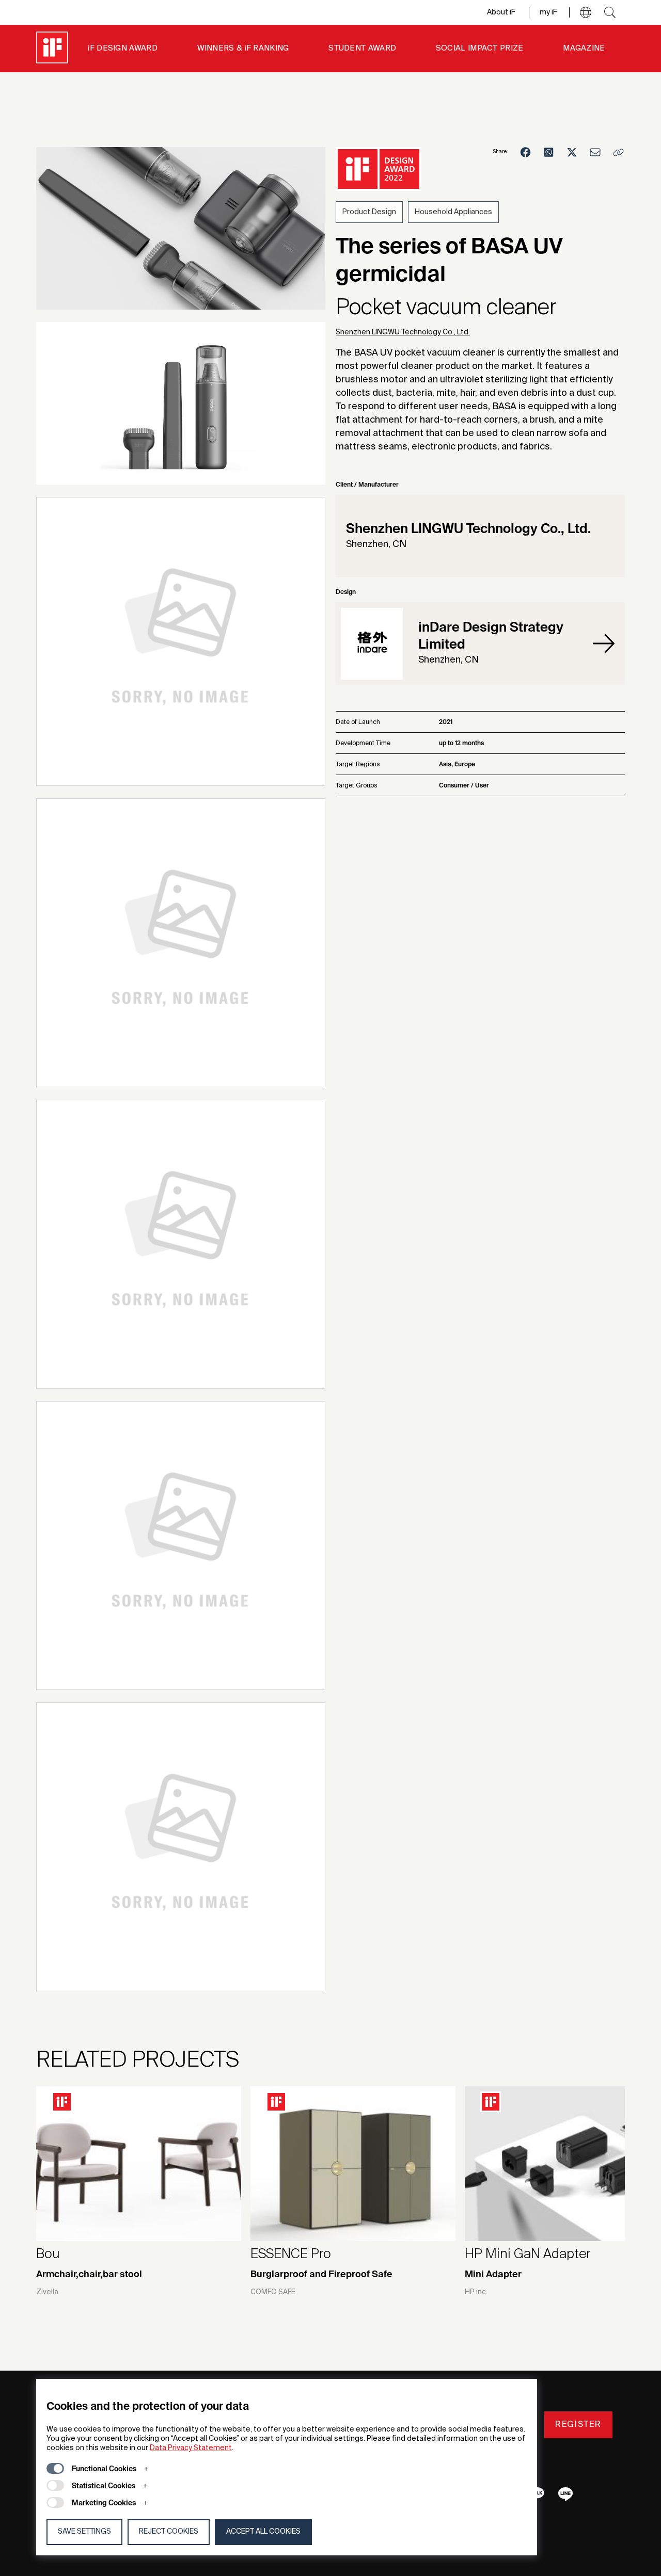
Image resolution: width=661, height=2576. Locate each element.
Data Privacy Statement (191, 2448)
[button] (586, 12)
